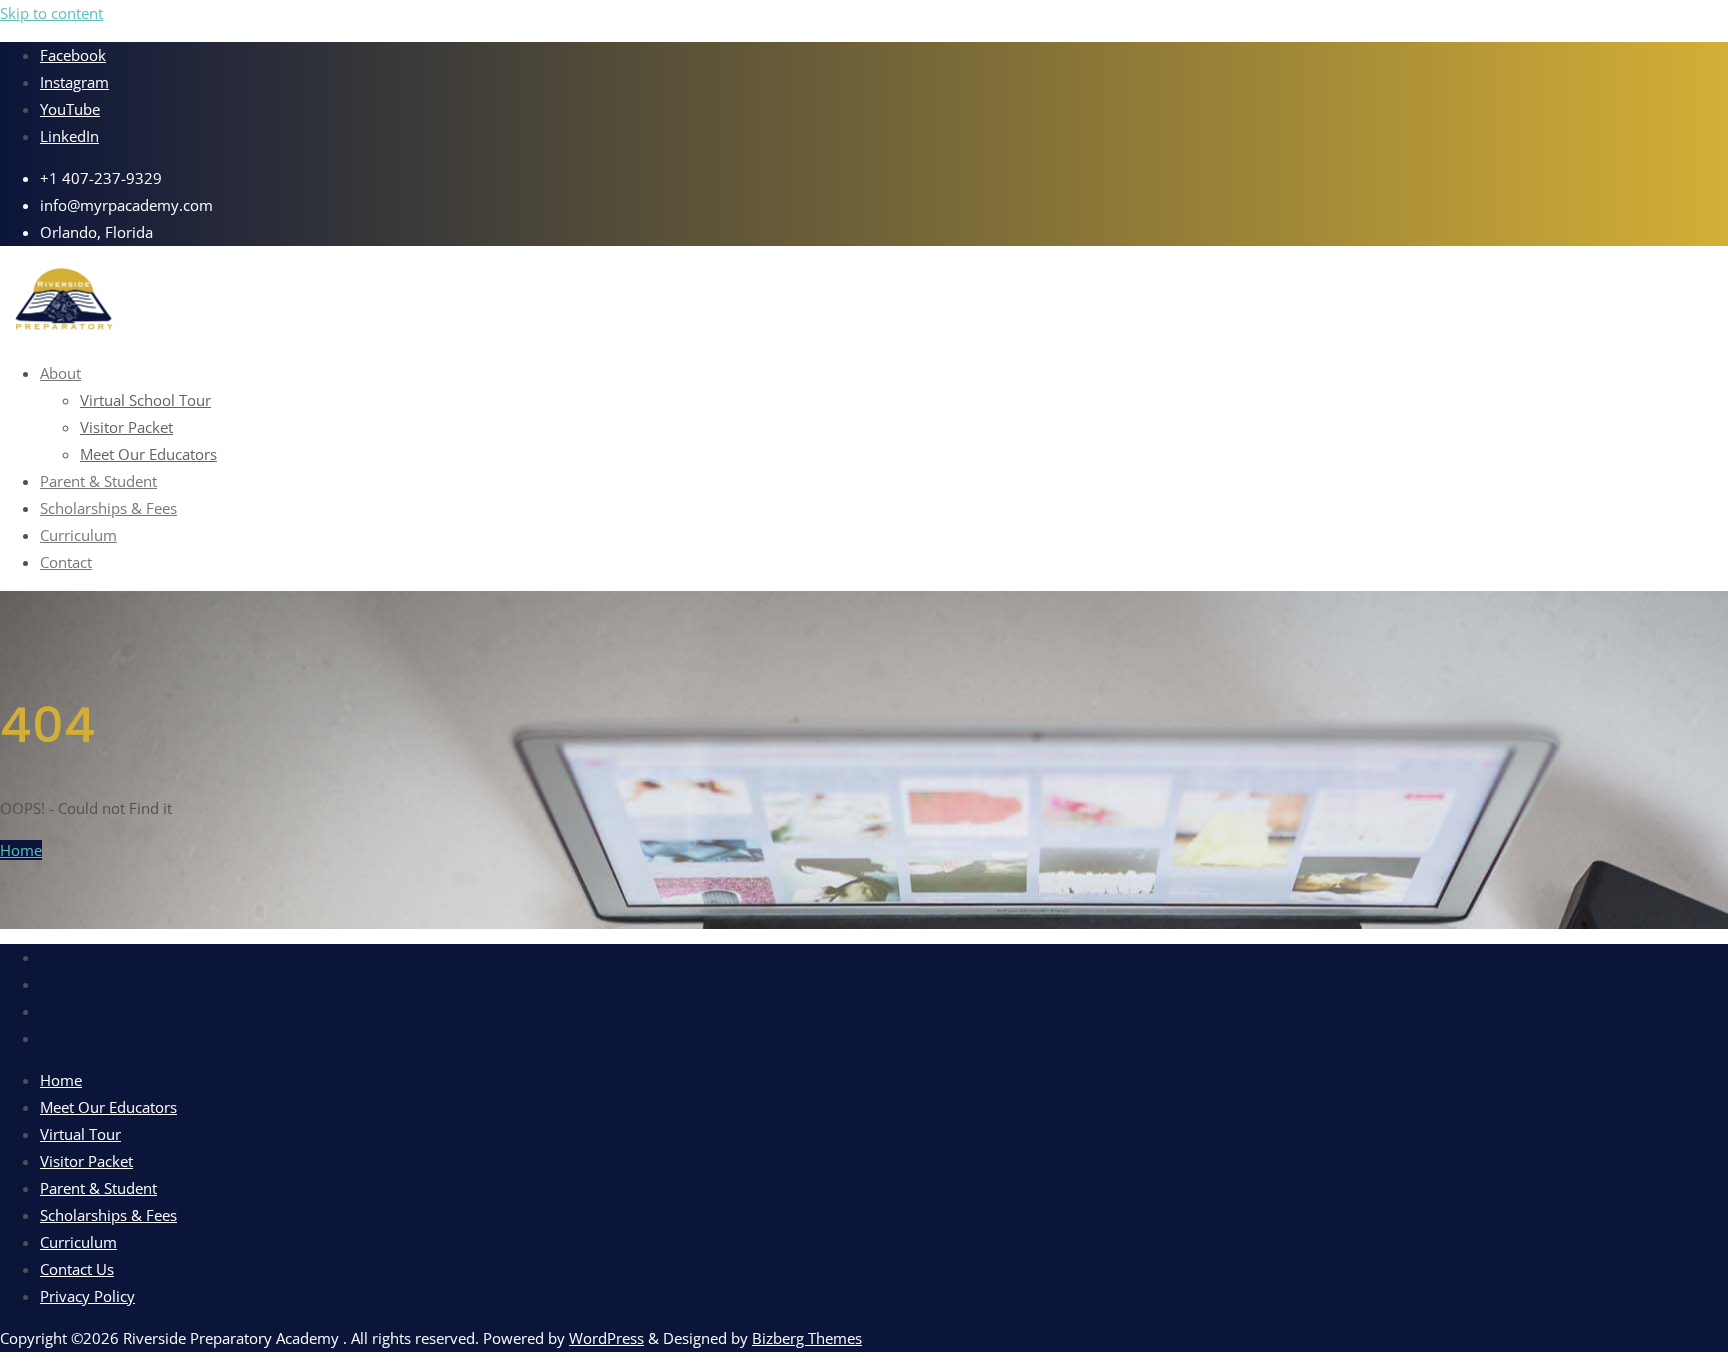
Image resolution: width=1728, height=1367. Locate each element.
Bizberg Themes (807, 1338)
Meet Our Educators (108, 1107)
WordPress (606, 1338)
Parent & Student (98, 1188)
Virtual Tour (80, 1134)
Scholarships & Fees (108, 1215)
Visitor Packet (86, 1161)
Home (21, 850)
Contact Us (77, 1269)
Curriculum (78, 1242)
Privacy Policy (87, 1296)
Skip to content (51, 13)
